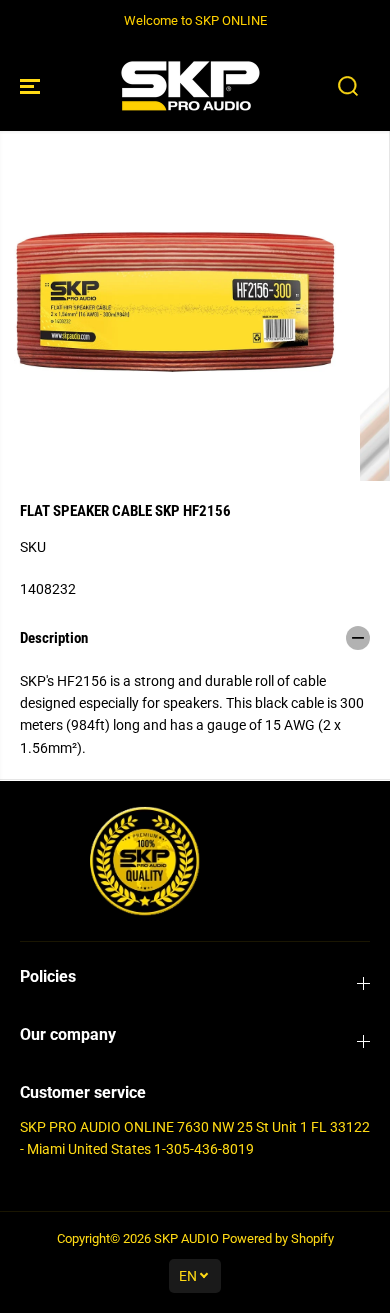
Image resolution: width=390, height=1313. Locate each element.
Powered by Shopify (278, 1238)
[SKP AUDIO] (190, 86)
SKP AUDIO (186, 1238)
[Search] (348, 86)
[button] (32, 86)
